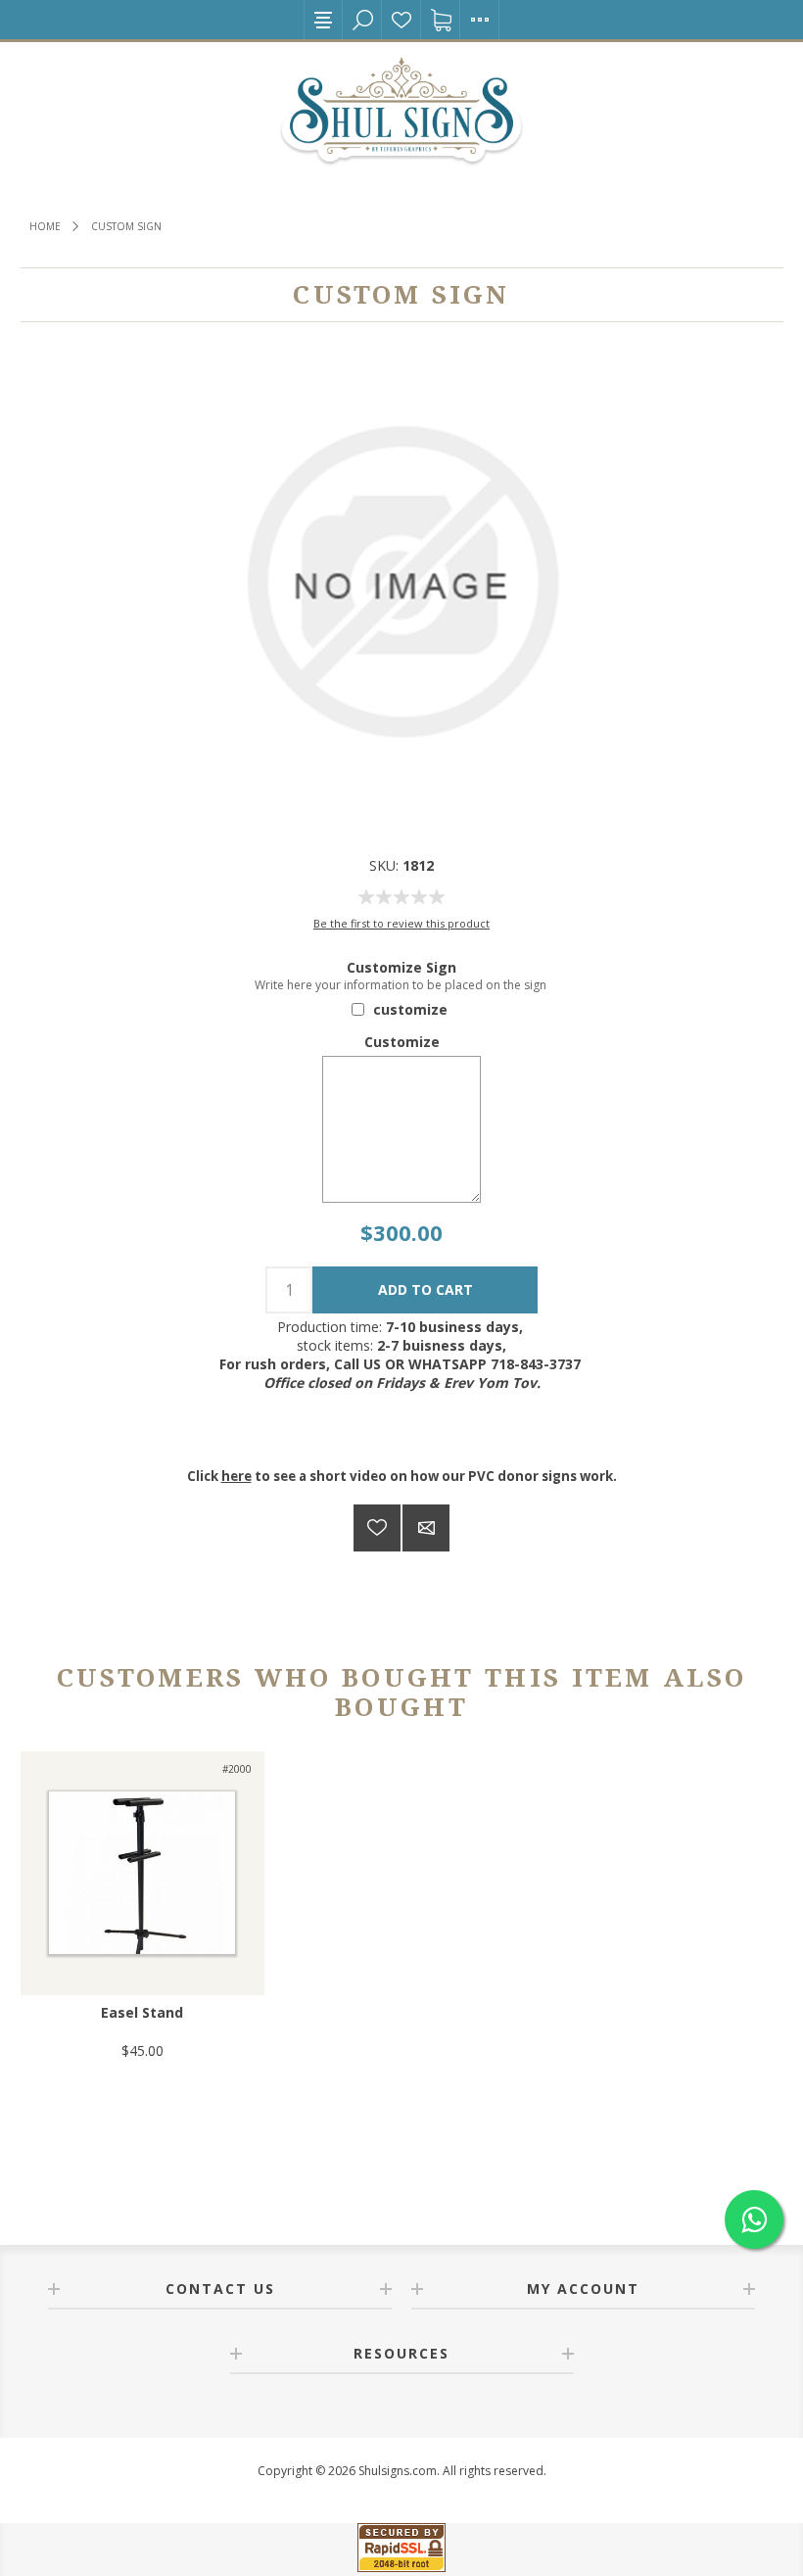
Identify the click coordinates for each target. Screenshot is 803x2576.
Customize (402, 1042)
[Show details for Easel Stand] (142, 1873)
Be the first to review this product (401, 923)
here (236, 1476)
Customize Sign (401, 967)
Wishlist (401, 20)
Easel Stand (142, 2012)
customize (410, 1009)
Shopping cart (441, 20)
